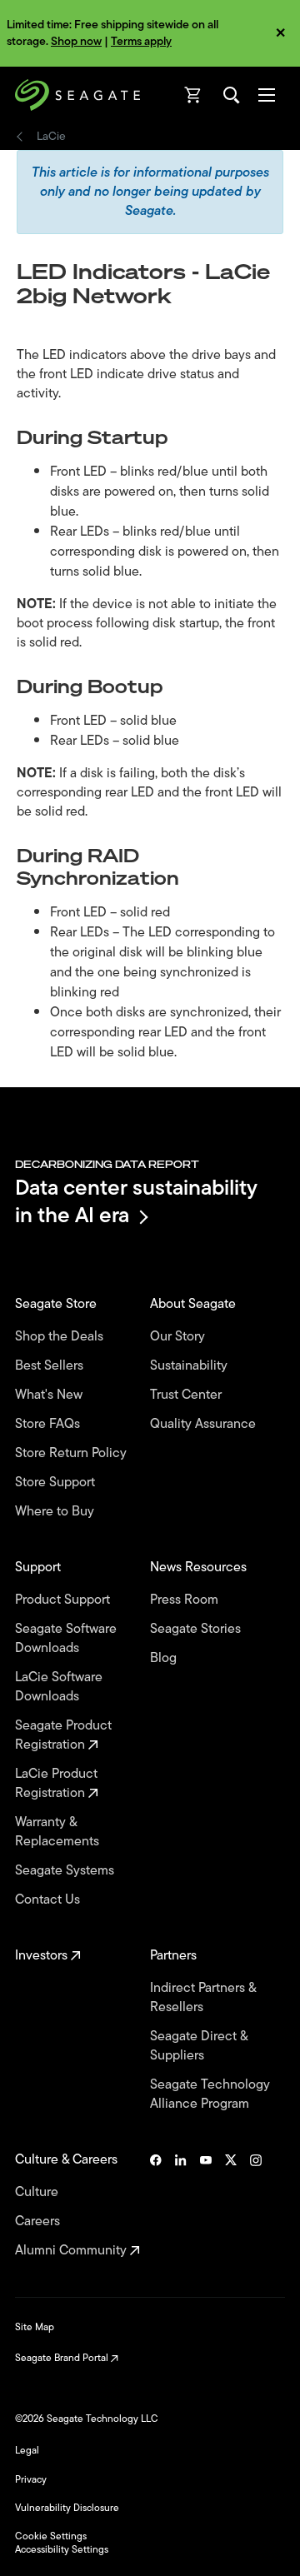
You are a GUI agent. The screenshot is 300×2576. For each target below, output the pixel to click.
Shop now (76, 41)
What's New (50, 1395)
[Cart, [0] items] (193, 95)
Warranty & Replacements (59, 1832)
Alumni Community (72, 2251)
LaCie (51, 137)
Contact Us (49, 1900)
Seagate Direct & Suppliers (199, 2046)
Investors (43, 1956)
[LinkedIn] (181, 2205)
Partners (175, 1956)
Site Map (35, 2327)
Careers (39, 2222)
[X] (231, 2205)
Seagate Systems (66, 1871)
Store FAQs (49, 1424)
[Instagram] (256, 2205)
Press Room (186, 1600)
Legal (27, 2450)
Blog (165, 1658)
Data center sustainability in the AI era (136, 1201)
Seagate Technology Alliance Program (210, 2094)
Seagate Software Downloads (66, 1639)
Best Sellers (51, 1366)
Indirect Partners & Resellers (203, 1998)
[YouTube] (206, 2205)
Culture (38, 2192)
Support (40, 1568)
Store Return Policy (72, 1453)
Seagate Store (57, 1304)
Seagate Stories (197, 1629)
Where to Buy (56, 1512)
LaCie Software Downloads (59, 1687)
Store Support (57, 1483)
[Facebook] (156, 2205)
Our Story (179, 1337)
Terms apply (141, 41)
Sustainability (190, 1366)
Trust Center (187, 1395)
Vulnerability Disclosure (67, 2508)
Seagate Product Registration (63, 1735)
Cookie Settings (51, 2536)
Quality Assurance (205, 1424)
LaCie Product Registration (56, 1784)
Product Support (64, 1600)
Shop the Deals (62, 1337)
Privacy (31, 2479)
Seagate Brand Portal (63, 2358)
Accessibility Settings (62, 2549)
